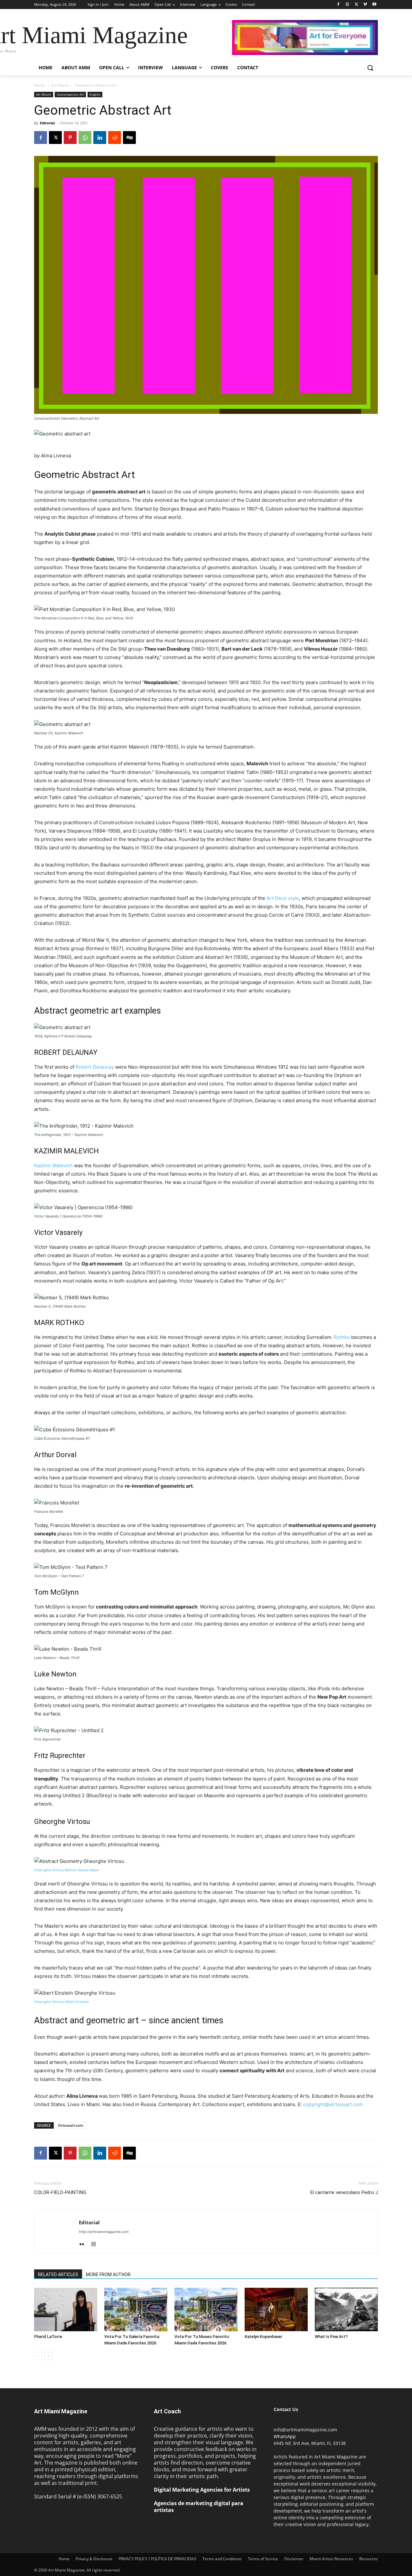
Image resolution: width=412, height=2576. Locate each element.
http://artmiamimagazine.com (104, 2232)
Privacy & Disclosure (94, 2559)
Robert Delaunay (95, 1067)
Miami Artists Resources (331, 2559)
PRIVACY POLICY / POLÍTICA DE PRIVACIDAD (157, 2559)
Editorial (47, 123)
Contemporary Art (70, 94)
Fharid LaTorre (48, 2337)
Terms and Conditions (222, 2559)
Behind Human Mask (82, 1870)
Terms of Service (263, 2559)
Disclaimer (294, 2559)
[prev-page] (38, 2356)
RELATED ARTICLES (58, 2275)
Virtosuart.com (71, 2125)
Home (40, 85)
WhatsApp (285, 2436)
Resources (369, 2559)
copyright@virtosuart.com (333, 2104)
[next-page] (48, 2356)
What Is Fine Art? (331, 2337)
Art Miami (60, 85)
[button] (370, 68)
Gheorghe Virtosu (49, 1870)
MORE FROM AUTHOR (108, 2275)
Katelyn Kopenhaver (263, 2337)
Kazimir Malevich (53, 1165)
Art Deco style (283, 898)
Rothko (342, 1337)
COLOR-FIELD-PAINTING (60, 2192)
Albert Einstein (77, 2002)
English (95, 94)
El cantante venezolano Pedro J (344, 2192)
